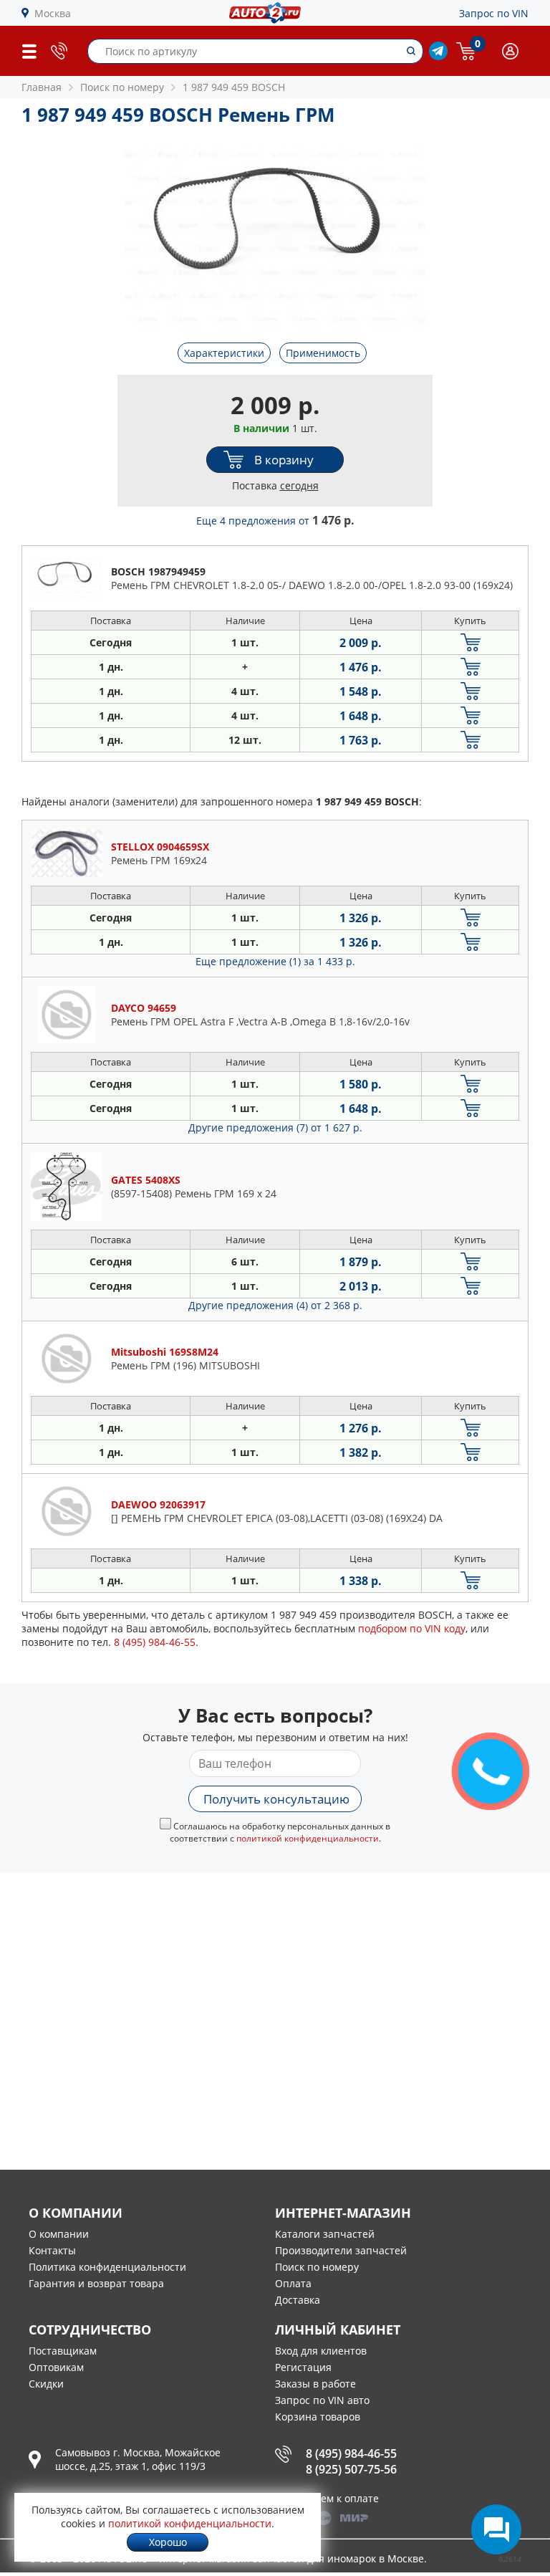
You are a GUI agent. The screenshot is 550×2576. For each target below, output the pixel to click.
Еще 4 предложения (275, 521)
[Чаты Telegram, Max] (496, 2529)
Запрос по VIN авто (322, 2400)
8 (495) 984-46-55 (351, 2453)
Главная (42, 87)
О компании (59, 2234)
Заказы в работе (315, 2384)
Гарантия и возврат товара (96, 2283)
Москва (53, 13)
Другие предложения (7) (275, 1127)
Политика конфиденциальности (107, 2267)
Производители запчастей (341, 2250)
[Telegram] (438, 56)
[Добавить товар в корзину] (470, 642)
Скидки (46, 2384)
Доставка (298, 2300)
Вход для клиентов (321, 2351)
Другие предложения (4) (275, 1305)
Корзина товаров (318, 2417)
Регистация (303, 2367)
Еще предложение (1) (275, 961)
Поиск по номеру (317, 2267)
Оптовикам (56, 2367)
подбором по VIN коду (412, 1628)
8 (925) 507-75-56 (351, 2469)
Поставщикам (63, 2351)
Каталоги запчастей (325, 2234)
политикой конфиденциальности (308, 1838)
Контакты (52, 2250)
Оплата (293, 2283)
